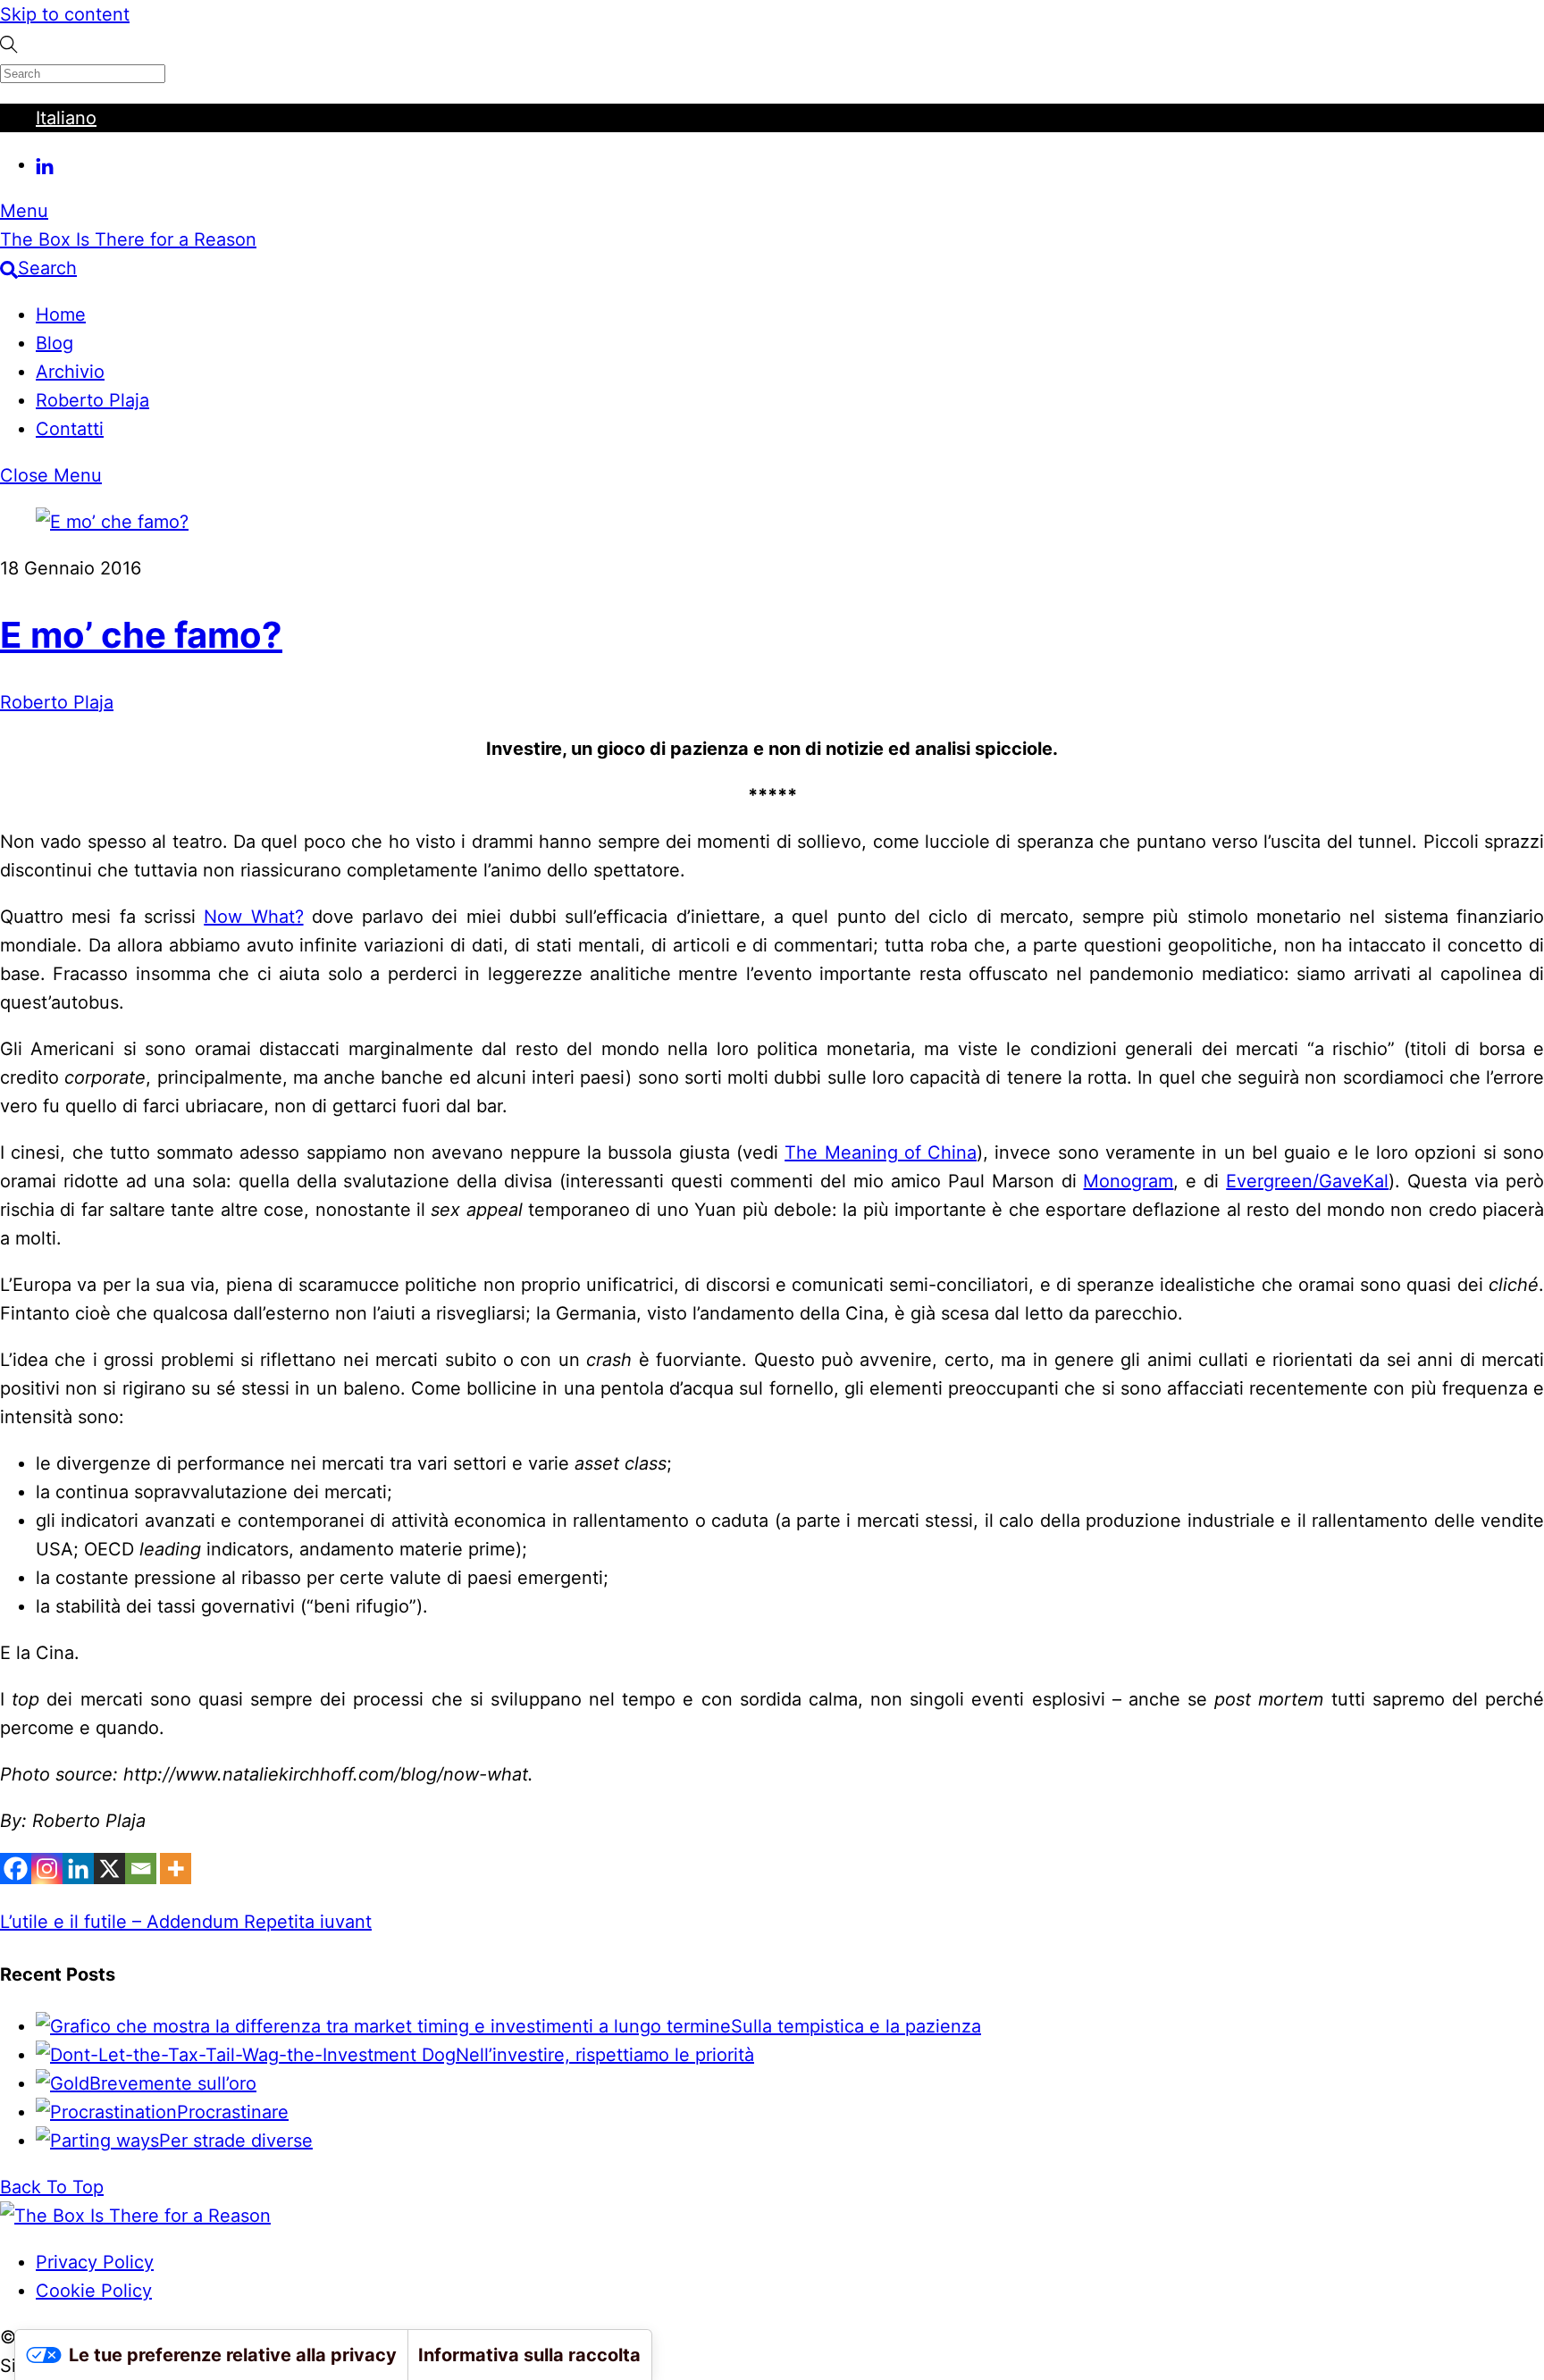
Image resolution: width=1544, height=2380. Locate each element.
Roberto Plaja (92, 400)
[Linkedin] (78, 1869)
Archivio (70, 372)
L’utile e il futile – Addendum (119, 1922)
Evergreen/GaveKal (1307, 1181)
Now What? (253, 917)
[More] (176, 1869)
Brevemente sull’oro (173, 2083)
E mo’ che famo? (141, 635)
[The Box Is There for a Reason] (135, 2216)
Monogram (1128, 1181)
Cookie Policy (94, 2291)
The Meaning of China (881, 1152)
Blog (55, 343)
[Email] (141, 1869)
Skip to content (65, 14)
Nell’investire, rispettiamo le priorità (605, 2055)
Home (61, 314)
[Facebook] (16, 1869)
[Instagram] (47, 1869)
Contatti (70, 429)
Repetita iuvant (305, 1922)
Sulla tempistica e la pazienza (856, 2026)
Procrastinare (233, 2112)
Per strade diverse (236, 2141)
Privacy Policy (95, 2262)
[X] (109, 1869)
